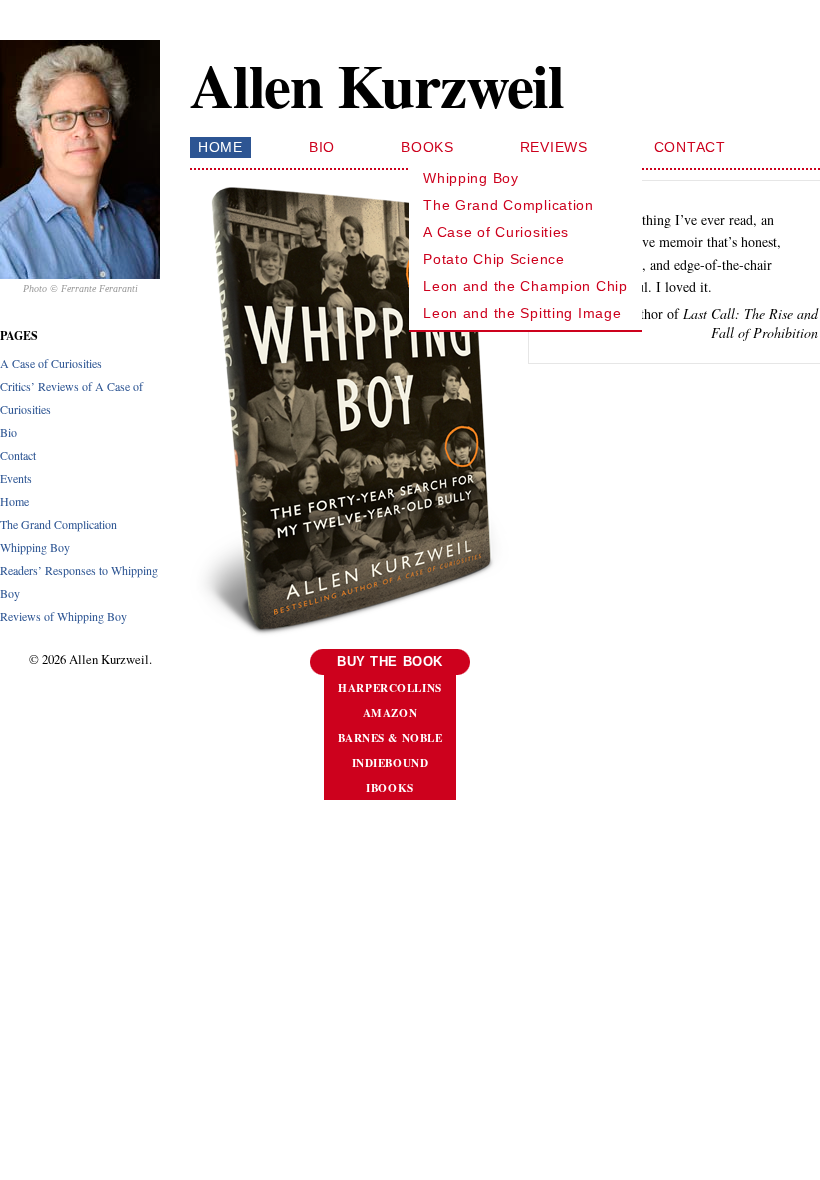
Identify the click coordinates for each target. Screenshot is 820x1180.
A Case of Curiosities (51, 363)
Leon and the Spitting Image (522, 313)
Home (14, 501)
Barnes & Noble (390, 737)
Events (16, 478)
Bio (8, 432)
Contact (18, 455)
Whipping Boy (35, 547)
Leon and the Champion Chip (525, 286)
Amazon (390, 712)
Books (427, 147)
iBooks (389, 787)
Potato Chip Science (494, 259)
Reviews (554, 147)
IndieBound (390, 762)
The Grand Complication (58, 524)
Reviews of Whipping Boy (63, 616)
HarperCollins (389, 687)
